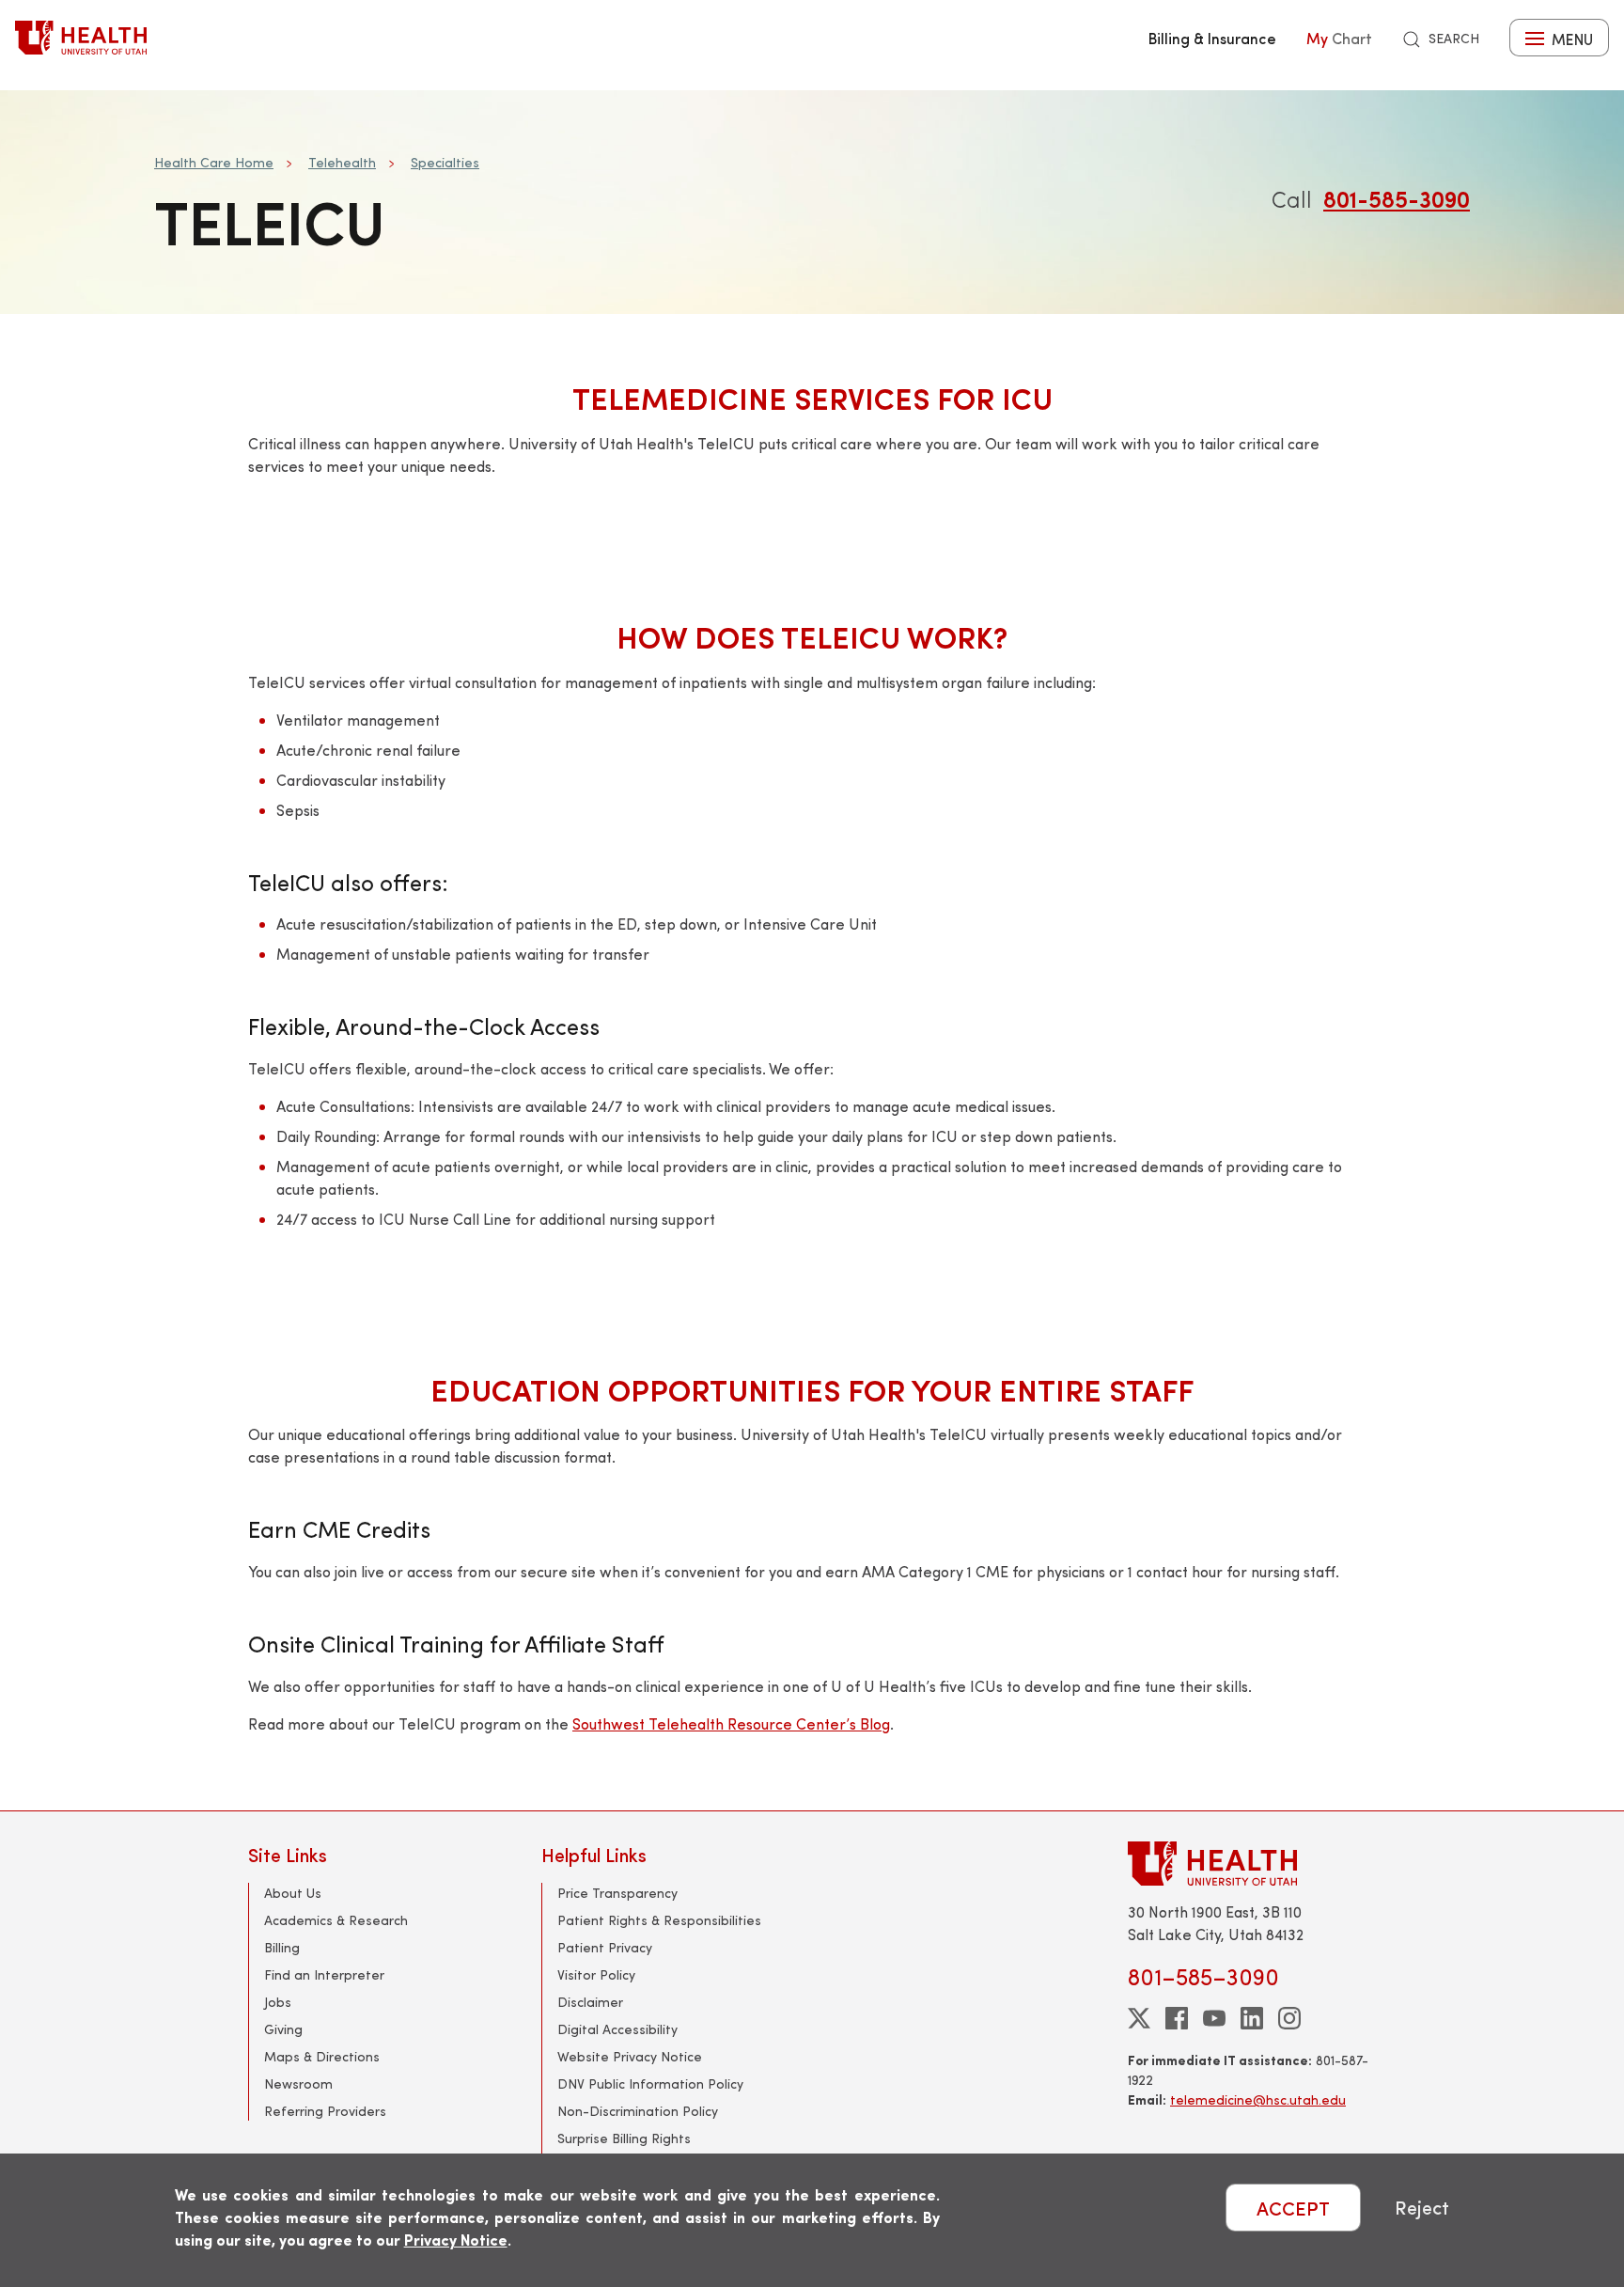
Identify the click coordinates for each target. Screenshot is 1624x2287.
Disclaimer (590, 2002)
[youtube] (1214, 2018)
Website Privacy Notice (630, 2056)
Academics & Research (336, 1920)
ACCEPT (1293, 2208)
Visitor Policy (596, 1974)
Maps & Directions (322, 2056)
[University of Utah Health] (81, 38)
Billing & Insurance (1212, 38)
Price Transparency (617, 1893)
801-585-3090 (1397, 198)
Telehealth (342, 162)
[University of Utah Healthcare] (1252, 1864)
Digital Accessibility (617, 2029)
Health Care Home (214, 162)
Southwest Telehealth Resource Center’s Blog (731, 1723)
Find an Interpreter (324, 1974)
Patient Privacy (605, 1947)
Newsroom (298, 2083)
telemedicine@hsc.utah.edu (1258, 2099)
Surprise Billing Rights (624, 2138)
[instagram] (1289, 2018)
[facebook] (1177, 2018)
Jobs (278, 2002)
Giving (283, 2029)
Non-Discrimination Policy (638, 2111)
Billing (282, 1947)
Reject (1422, 2208)
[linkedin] (1252, 2018)
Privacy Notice (456, 2240)
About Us (293, 1893)
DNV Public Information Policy (650, 2083)
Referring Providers (325, 2111)
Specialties (445, 162)
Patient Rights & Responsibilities (659, 1920)
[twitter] (1139, 2018)
